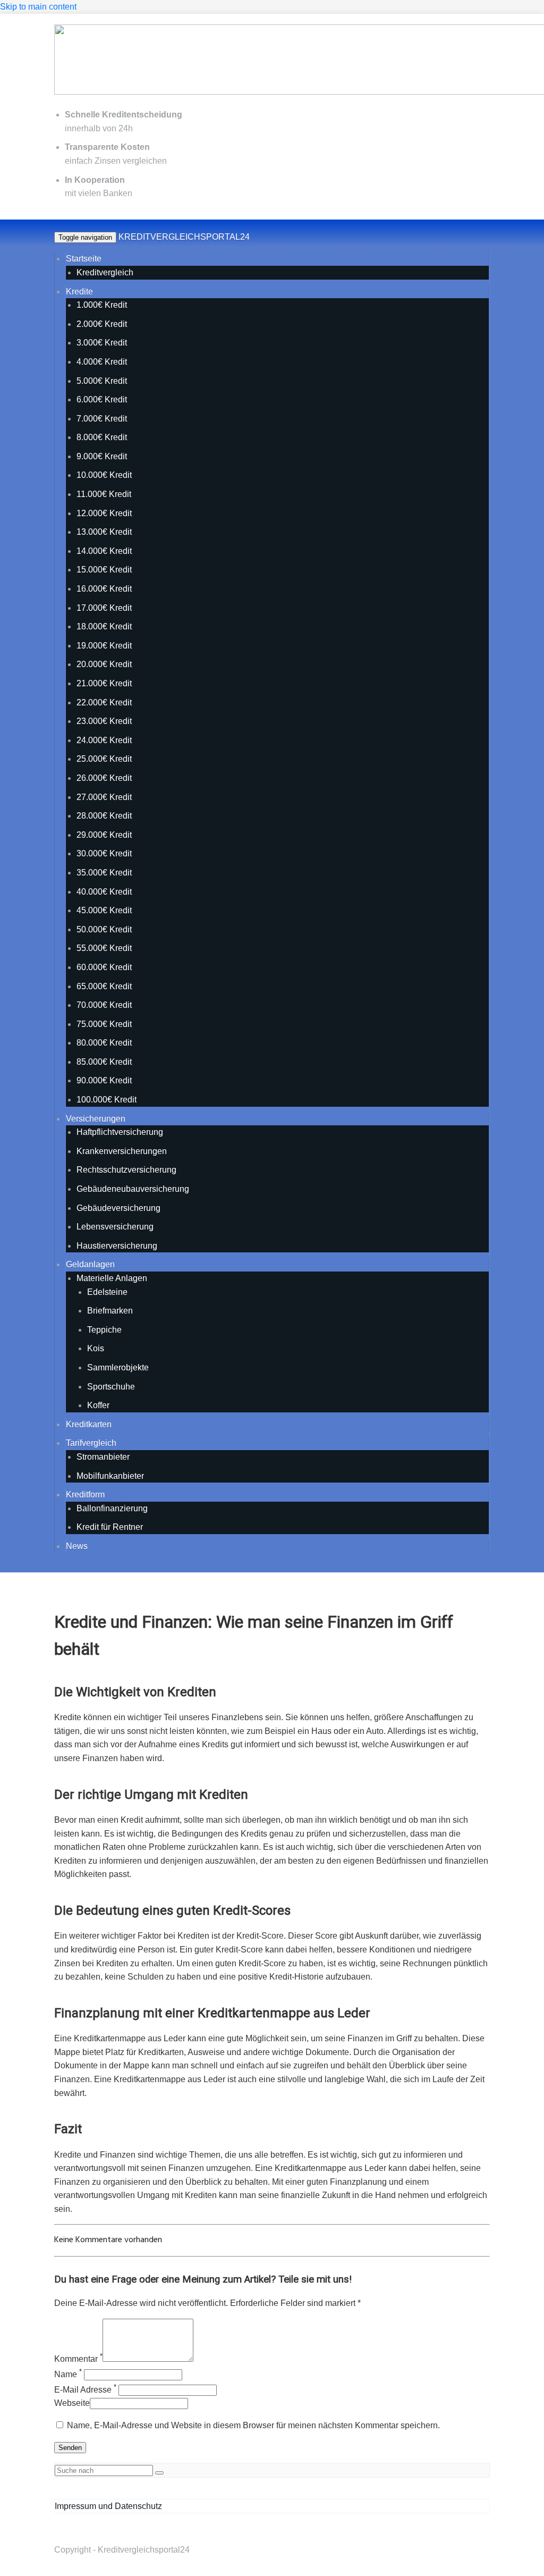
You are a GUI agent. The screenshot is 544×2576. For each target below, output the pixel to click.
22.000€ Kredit (104, 702)
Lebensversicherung (115, 1227)
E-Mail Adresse (85, 2390)
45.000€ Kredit (104, 910)
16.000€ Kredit (104, 589)
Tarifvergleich (91, 1443)
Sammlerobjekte (118, 1367)
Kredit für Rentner (110, 1527)
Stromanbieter (103, 1457)
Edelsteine (107, 1292)
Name (68, 2374)
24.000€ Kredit (104, 740)
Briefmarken (110, 1311)
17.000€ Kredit (104, 608)
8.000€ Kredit (102, 437)
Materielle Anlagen (112, 1278)
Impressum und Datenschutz (108, 2506)
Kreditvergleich (105, 272)
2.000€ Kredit (102, 324)
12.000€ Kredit (104, 513)
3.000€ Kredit (102, 343)
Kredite (79, 292)
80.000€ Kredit (104, 1043)
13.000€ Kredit (104, 532)
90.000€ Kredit (104, 1080)
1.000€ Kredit (102, 305)
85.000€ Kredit (104, 1062)
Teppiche (104, 1330)
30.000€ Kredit (104, 853)
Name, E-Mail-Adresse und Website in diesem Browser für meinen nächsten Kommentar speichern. (253, 2425)
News (77, 1546)
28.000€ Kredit (104, 816)
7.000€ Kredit (102, 419)
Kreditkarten (89, 1424)
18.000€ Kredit (104, 626)
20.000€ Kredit (104, 664)
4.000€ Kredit (102, 362)
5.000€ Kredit (102, 381)
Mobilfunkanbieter (110, 1476)
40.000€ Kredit (104, 892)
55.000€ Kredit (104, 948)
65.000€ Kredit (104, 986)
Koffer (98, 1405)
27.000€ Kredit (104, 797)
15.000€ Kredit (104, 570)
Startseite (84, 259)
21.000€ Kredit (104, 683)
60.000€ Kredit (104, 967)
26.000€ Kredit (104, 778)
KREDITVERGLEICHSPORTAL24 (184, 237)
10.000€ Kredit (104, 475)
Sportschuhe (111, 1387)
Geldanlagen (90, 1264)
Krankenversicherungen (122, 1151)
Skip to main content (38, 7)
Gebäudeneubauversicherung (133, 1189)
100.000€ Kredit (107, 1100)
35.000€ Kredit (104, 873)
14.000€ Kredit (104, 551)
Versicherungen (96, 1119)
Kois (96, 1348)
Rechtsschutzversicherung (126, 1170)
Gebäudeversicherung (118, 1208)
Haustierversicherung (117, 1246)
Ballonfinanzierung (112, 1508)
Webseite (72, 2403)
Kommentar (78, 2359)
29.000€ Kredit (104, 835)
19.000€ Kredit (104, 646)
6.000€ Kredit (102, 399)
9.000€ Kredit (102, 456)
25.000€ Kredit (104, 759)
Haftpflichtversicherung (120, 1132)
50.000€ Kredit (104, 929)
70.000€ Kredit (104, 1005)
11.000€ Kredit (104, 494)
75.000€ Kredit (104, 1024)
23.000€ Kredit (104, 721)
